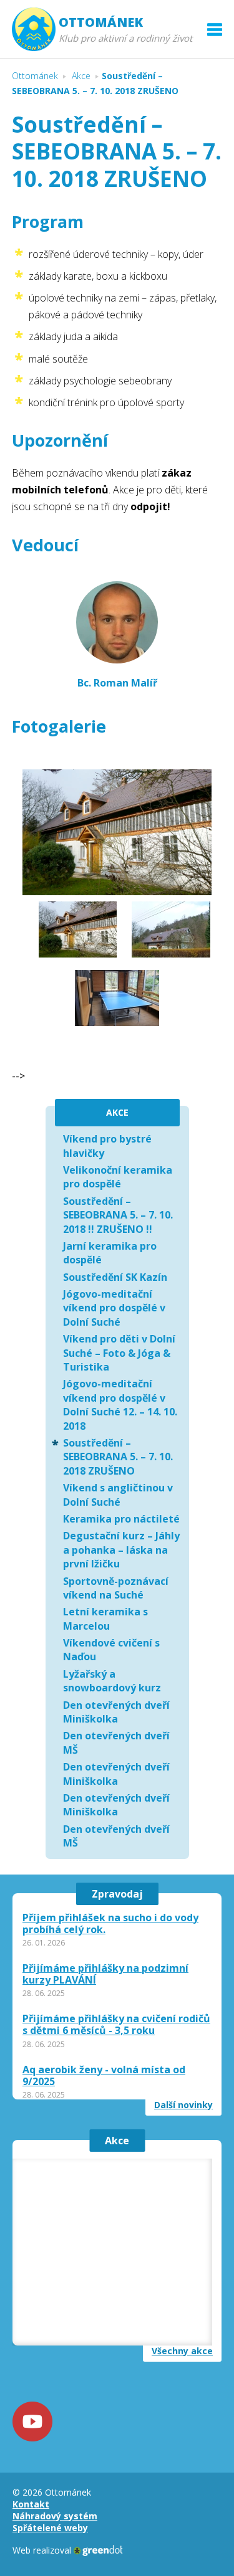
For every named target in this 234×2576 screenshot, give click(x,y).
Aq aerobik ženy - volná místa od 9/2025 (104, 2076)
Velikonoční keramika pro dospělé (118, 1177)
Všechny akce (182, 2351)
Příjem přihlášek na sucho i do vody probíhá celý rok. (110, 1924)
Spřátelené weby (50, 2528)
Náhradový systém (55, 2516)
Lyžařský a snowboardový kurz (112, 1681)
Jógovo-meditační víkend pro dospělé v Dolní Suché (114, 1308)
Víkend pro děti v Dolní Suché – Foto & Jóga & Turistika (119, 1353)
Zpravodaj (117, 1894)
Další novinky (183, 2105)
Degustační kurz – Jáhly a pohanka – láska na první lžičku (121, 1550)
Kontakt (31, 2504)
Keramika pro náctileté (121, 1519)
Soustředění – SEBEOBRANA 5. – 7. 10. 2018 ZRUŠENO (118, 1457)
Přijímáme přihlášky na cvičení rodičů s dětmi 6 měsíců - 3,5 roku (116, 2025)
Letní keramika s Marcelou (105, 1618)
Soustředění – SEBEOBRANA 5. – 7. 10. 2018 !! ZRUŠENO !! (118, 1215)
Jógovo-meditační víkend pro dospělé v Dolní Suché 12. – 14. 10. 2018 (120, 1404)
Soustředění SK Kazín (115, 1277)
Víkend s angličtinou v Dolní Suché (118, 1495)
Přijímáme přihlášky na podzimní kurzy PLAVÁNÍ (105, 1974)
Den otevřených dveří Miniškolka (116, 1712)
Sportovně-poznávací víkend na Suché (116, 1588)
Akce (117, 2141)
